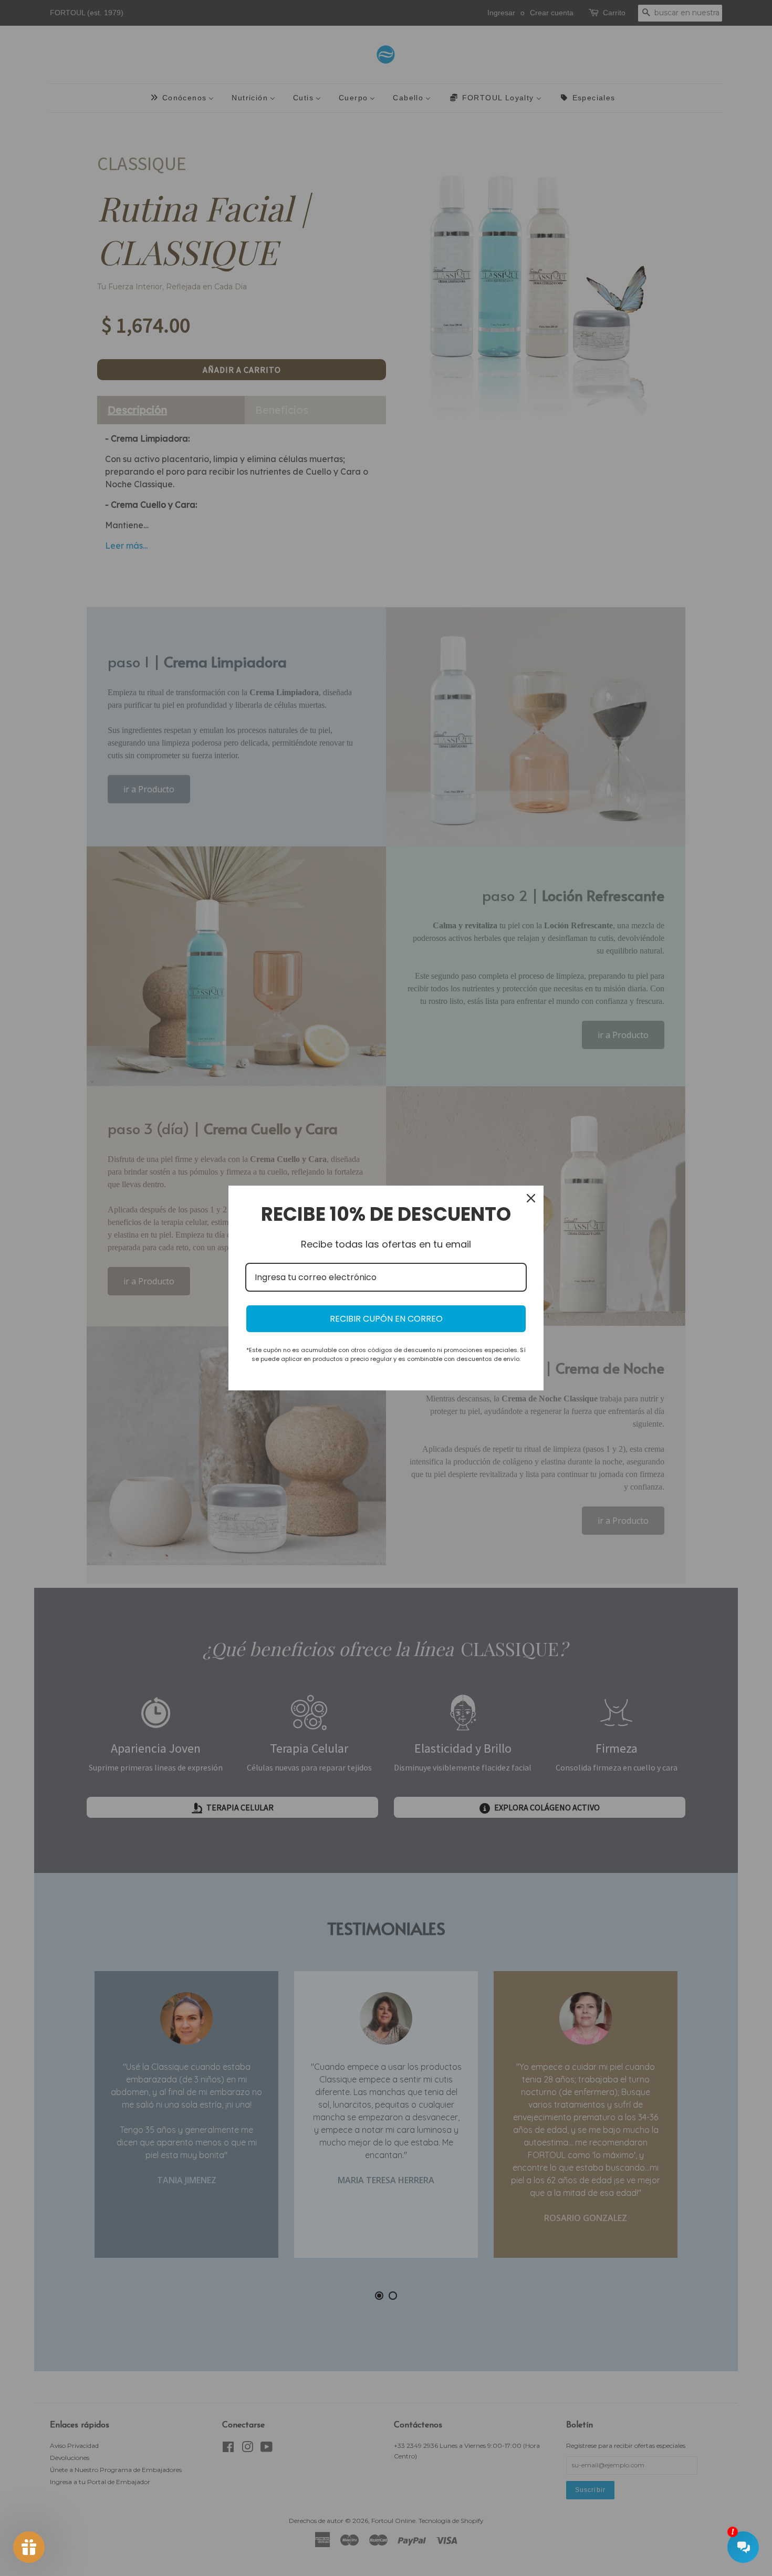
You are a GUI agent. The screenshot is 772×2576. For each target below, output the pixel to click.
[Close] (531, 1198)
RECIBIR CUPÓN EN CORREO (386, 1319)
